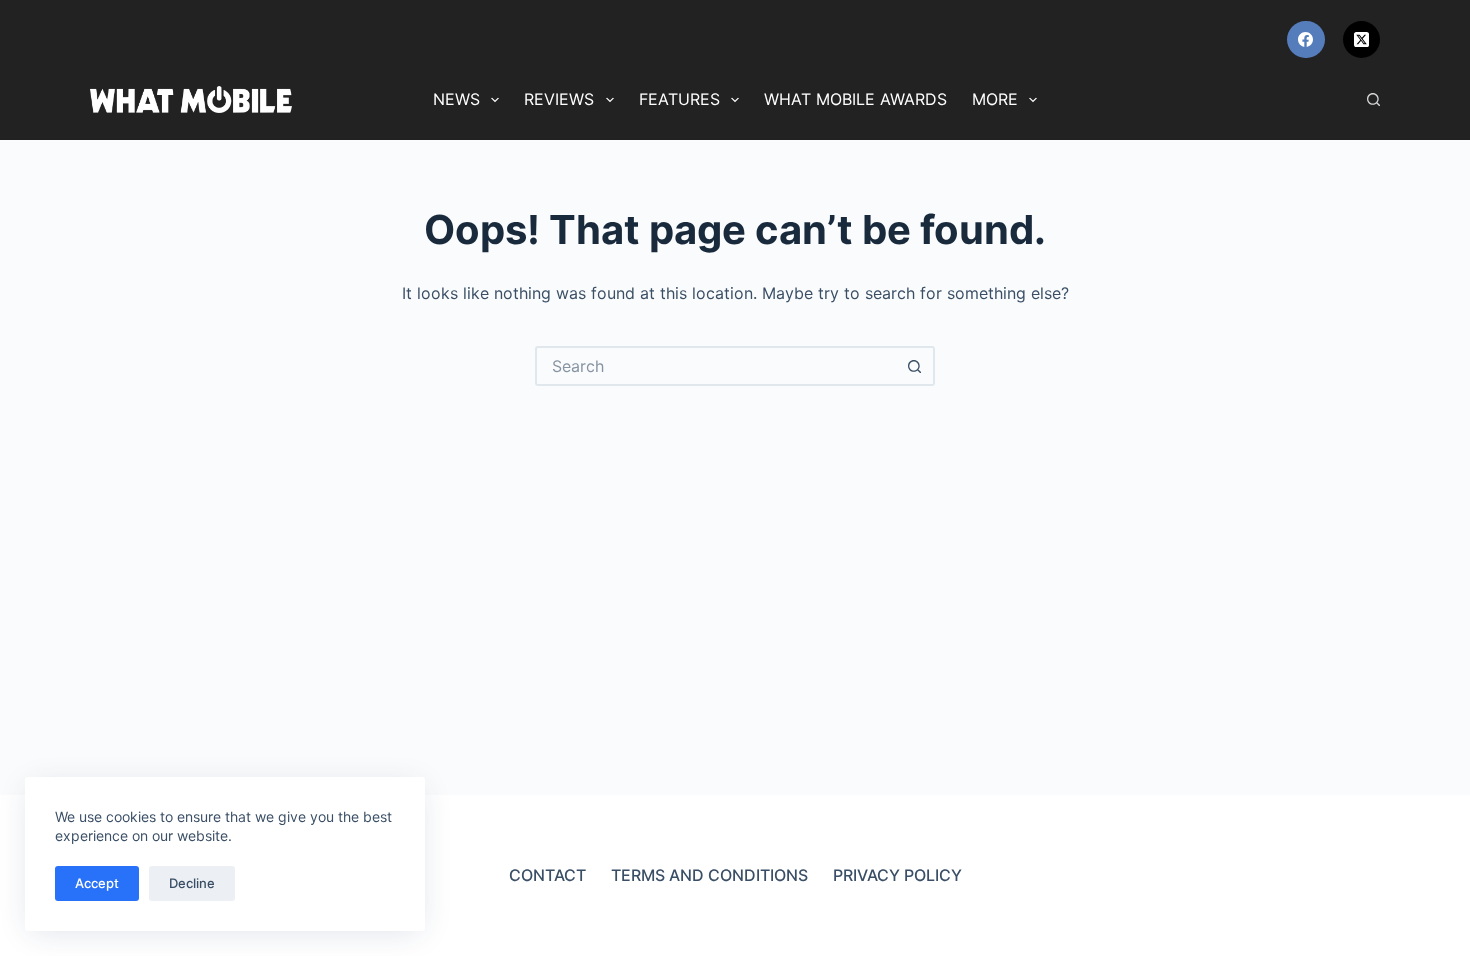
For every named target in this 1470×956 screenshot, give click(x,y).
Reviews (559, 99)
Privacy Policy (897, 875)
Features (679, 99)
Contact (547, 875)
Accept (97, 883)
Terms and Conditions (709, 875)
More (995, 99)
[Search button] (915, 366)
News (456, 99)
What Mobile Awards (855, 99)
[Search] (1373, 99)
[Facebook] (1306, 40)
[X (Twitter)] (1362, 40)
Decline (192, 883)
